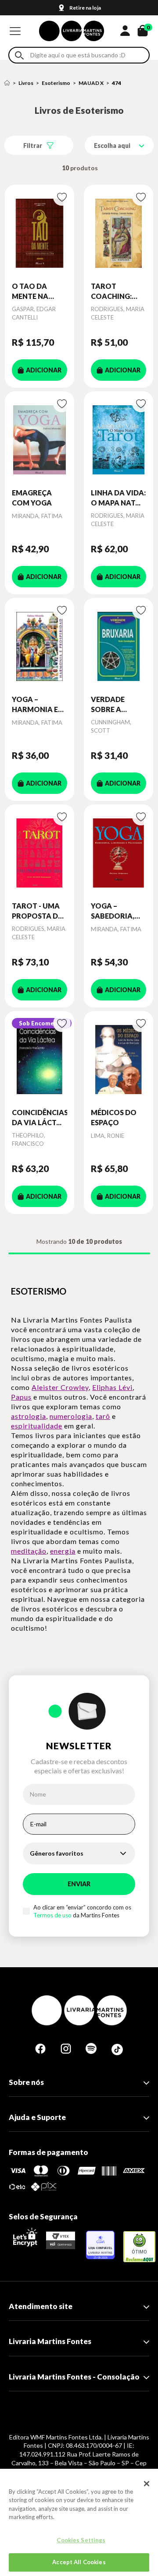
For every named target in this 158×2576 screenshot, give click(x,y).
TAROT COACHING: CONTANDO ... (115, 291)
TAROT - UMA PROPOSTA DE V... (37, 911)
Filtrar (33, 146)
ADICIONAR (44, 370)
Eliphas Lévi (112, 1387)
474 (117, 83)
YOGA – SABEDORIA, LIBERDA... (113, 911)
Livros (26, 83)
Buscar (19, 55)
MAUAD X (91, 83)
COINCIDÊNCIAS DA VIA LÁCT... (39, 1117)
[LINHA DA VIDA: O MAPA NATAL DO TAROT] (118, 440)
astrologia (29, 1416)
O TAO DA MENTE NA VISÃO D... (30, 291)
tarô (103, 1416)
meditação (29, 1551)
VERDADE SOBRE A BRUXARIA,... (113, 705)
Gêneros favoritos (57, 1853)
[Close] (147, 2484)
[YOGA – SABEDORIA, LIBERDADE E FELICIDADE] (118, 853)
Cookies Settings (81, 2540)
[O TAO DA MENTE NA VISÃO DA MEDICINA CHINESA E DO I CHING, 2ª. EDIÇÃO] (39, 233)
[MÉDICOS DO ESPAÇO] (118, 1059)
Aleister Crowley (60, 1387)
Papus (21, 1397)
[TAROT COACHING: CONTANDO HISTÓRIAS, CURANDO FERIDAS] (118, 233)
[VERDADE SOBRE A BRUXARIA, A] (118, 646)
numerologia (71, 1416)
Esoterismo (56, 83)
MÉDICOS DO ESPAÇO (114, 1117)
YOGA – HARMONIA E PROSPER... (35, 705)
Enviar (79, 1884)
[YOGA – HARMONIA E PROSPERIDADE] (39, 646)
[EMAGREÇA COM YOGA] (39, 440)
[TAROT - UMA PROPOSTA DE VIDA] (39, 853)
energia (63, 1551)
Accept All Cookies (79, 2562)
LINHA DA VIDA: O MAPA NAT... (118, 497)
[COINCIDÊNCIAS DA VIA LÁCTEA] (39, 1059)
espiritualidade (37, 1426)
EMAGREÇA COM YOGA (32, 497)
